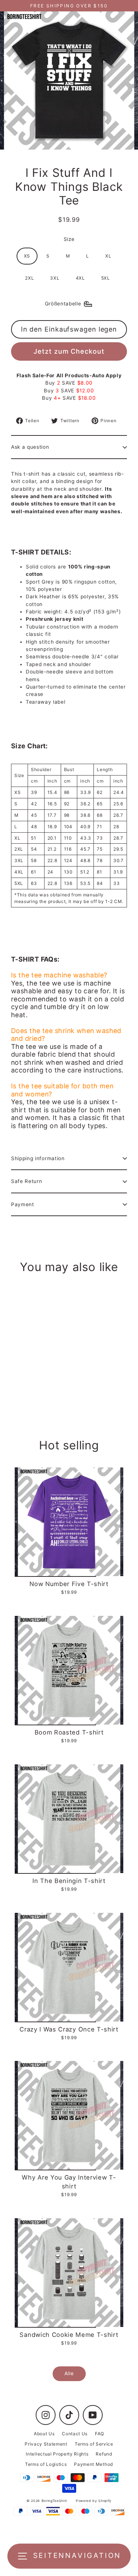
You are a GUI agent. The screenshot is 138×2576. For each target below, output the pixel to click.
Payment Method (93, 2464)
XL (108, 256)
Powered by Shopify (94, 2501)
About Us (44, 2434)
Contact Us (75, 2434)
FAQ (100, 2434)
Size (69, 239)
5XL (106, 278)
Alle (69, 2373)
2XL (29, 278)
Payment (23, 1204)
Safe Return (26, 1181)
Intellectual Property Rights (57, 2454)
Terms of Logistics (46, 2464)
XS (27, 256)
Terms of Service (94, 2444)
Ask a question (30, 447)
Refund (104, 2454)
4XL (80, 278)
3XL (55, 278)
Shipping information (38, 1158)
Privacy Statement (46, 2444)
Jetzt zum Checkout (69, 351)
